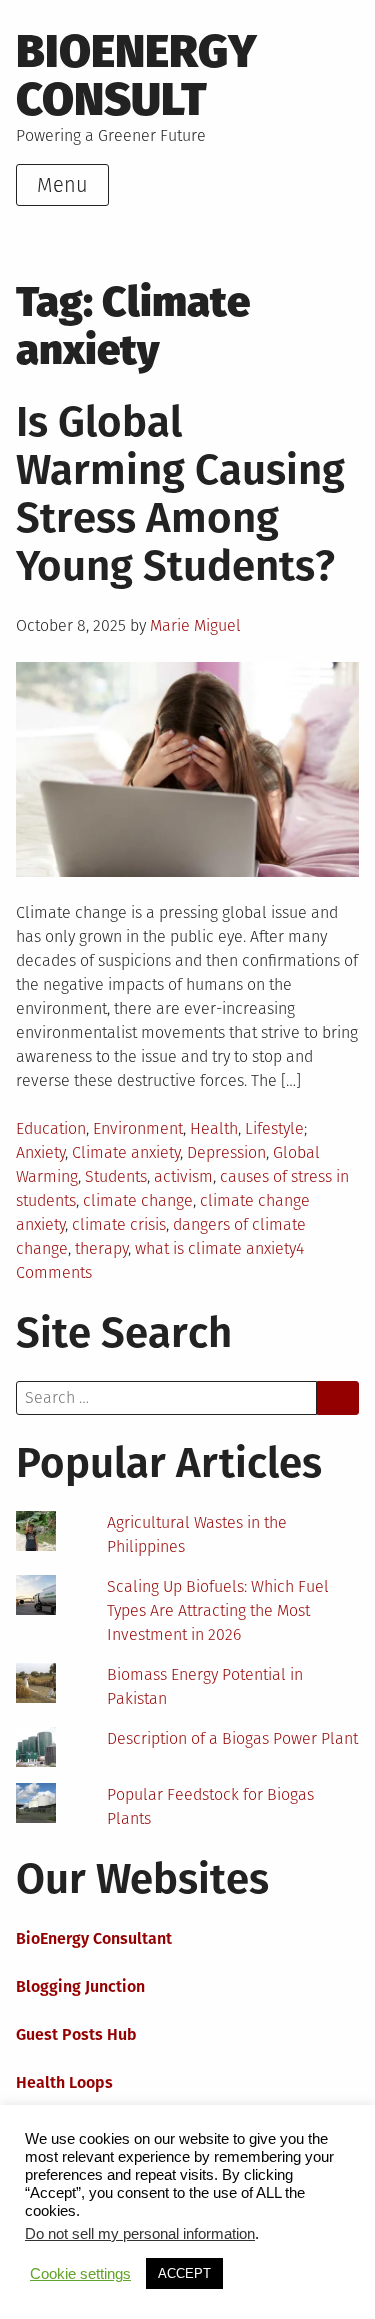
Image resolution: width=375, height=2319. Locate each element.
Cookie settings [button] (80, 2274)
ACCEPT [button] (184, 2273)
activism (183, 1176)
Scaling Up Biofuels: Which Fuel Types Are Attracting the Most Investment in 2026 (218, 1610)
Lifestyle (274, 1128)
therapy (101, 1248)
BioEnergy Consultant (94, 1938)
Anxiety (40, 1152)
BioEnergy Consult (136, 75)
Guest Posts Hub (76, 2034)
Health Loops (64, 2082)
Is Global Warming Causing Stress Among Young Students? (180, 494)
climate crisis (119, 1224)
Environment (138, 1128)
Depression (226, 1152)
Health (214, 1128)
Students (116, 1176)
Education (51, 1128)
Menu (62, 185)
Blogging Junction (80, 1986)
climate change (138, 1200)
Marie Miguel (195, 625)
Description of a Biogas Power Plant (232, 1738)
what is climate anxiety (215, 1248)
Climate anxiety (126, 1152)
